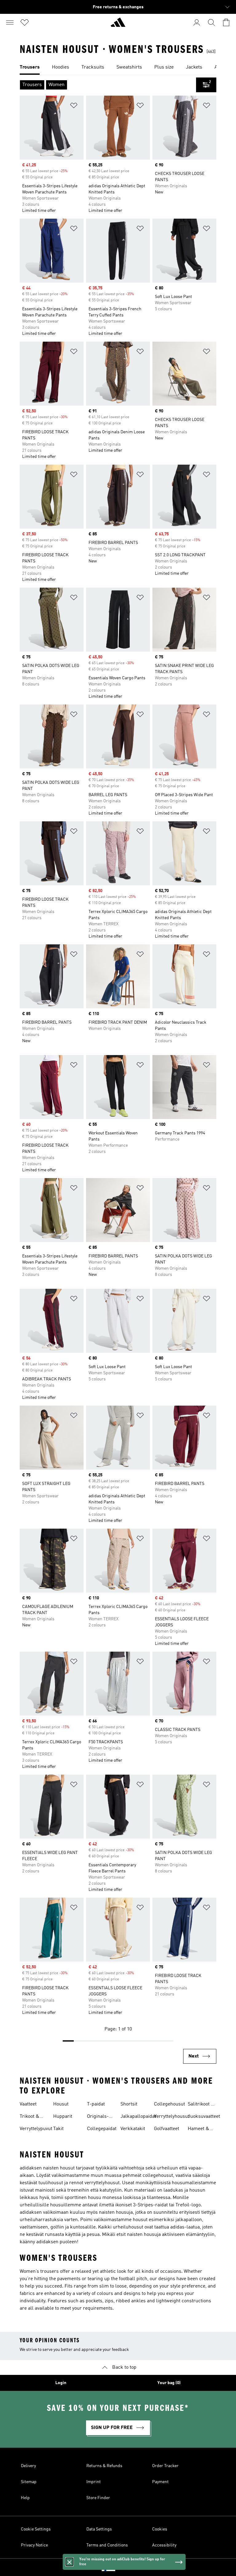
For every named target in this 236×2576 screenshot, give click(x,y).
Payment (160, 2482)
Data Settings (99, 2529)
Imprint (94, 2482)
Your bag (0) (169, 2383)
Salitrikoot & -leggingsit (201, 2105)
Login (61, 2383)
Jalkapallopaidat (138, 2117)
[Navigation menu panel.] (10, 22)
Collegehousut (169, 2104)
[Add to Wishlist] (74, 107)
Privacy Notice (34, 2545)
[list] (118, 68)
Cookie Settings (36, 2529)
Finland (127, 2567)
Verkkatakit (133, 2129)
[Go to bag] (226, 22)
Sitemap (29, 2482)
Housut (61, 2104)
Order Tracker (165, 2466)
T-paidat (96, 2104)
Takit (58, 2129)
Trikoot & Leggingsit (31, 2117)
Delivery (28, 2466)
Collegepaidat (102, 2129)
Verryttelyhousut (172, 2117)
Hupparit (63, 2117)
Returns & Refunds (104, 2466)
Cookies (160, 2529)
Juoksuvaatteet (204, 2117)
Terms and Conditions (107, 2545)
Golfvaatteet (167, 2129)
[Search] (211, 22)
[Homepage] (118, 25)
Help (25, 2498)
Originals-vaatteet (98, 2117)
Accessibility (164, 2545)
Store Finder (98, 2498)
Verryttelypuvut (36, 2129)
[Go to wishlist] (25, 22)
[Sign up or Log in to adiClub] (197, 22)
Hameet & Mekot (199, 2129)
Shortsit (129, 2104)
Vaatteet (28, 2104)
